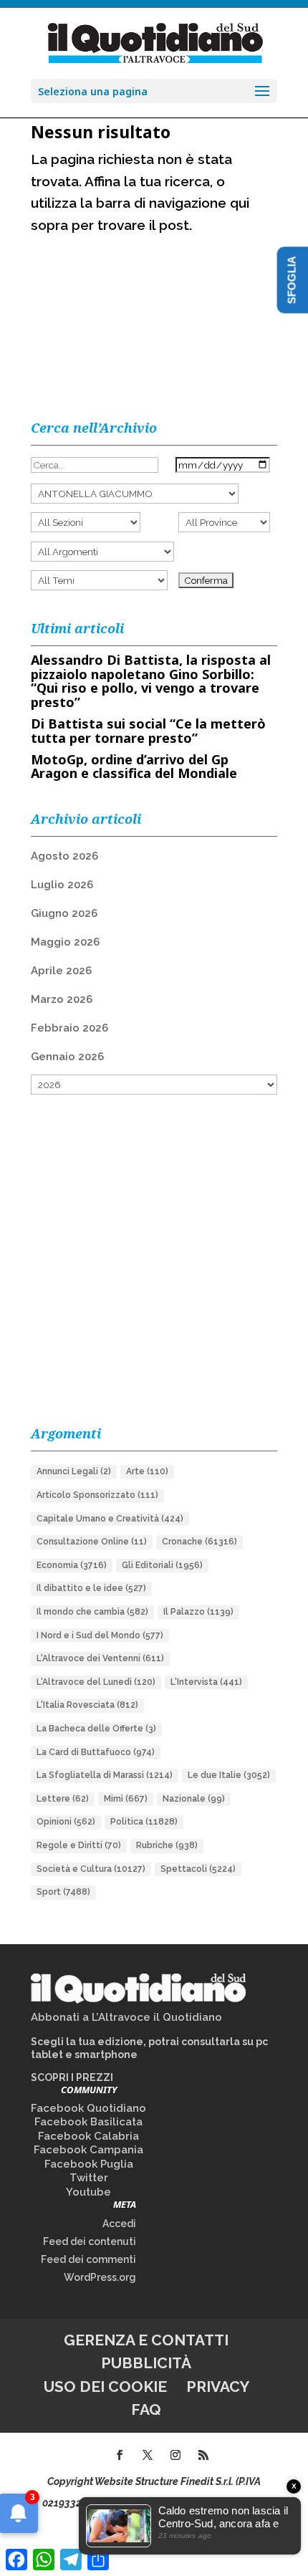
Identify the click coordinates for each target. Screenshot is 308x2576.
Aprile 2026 (61, 971)
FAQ (146, 2409)
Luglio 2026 (62, 885)
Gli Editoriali (162, 1565)
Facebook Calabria (88, 2136)
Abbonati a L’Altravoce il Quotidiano (126, 2017)
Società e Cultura (91, 1869)
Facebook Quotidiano (88, 2108)
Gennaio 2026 (67, 1057)
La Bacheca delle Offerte (96, 1729)
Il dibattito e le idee (91, 1588)
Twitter (89, 2178)
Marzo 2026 (62, 999)
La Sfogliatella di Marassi (105, 1775)
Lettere (63, 1799)
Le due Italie (229, 1775)
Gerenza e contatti (146, 2340)
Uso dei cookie (105, 2387)
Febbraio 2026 (69, 1028)
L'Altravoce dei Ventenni (100, 1658)
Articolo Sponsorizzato (97, 1495)
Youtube (88, 2192)
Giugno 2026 (64, 913)
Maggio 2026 (65, 942)
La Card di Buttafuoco (96, 1752)
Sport (63, 1892)
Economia (72, 1565)
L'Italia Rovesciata (87, 1705)
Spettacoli (198, 1869)
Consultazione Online (92, 1542)
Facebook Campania (88, 2150)
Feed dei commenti (88, 2259)
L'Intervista (206, 1682)
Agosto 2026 (64, 856)
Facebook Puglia (89, 2164)
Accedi (119, 2224)
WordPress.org (100, 2277)
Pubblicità (146, 2363)
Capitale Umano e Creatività (110, 1519)
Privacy (218, 2387)
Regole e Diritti (79, 1845)
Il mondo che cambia (92, 1612)
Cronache (199, 1542)
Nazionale (194, 1799)
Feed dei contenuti (90, 2241)
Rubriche (167, 1845)
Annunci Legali (74, 1471)
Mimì (126, 1799)
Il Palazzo (198, 1612)
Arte (147, 1471)
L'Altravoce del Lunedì (96, 1682)
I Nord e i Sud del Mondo (100, 1635)
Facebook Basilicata (88, 2122)
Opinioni (66, 1822)
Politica (144, 1822)
